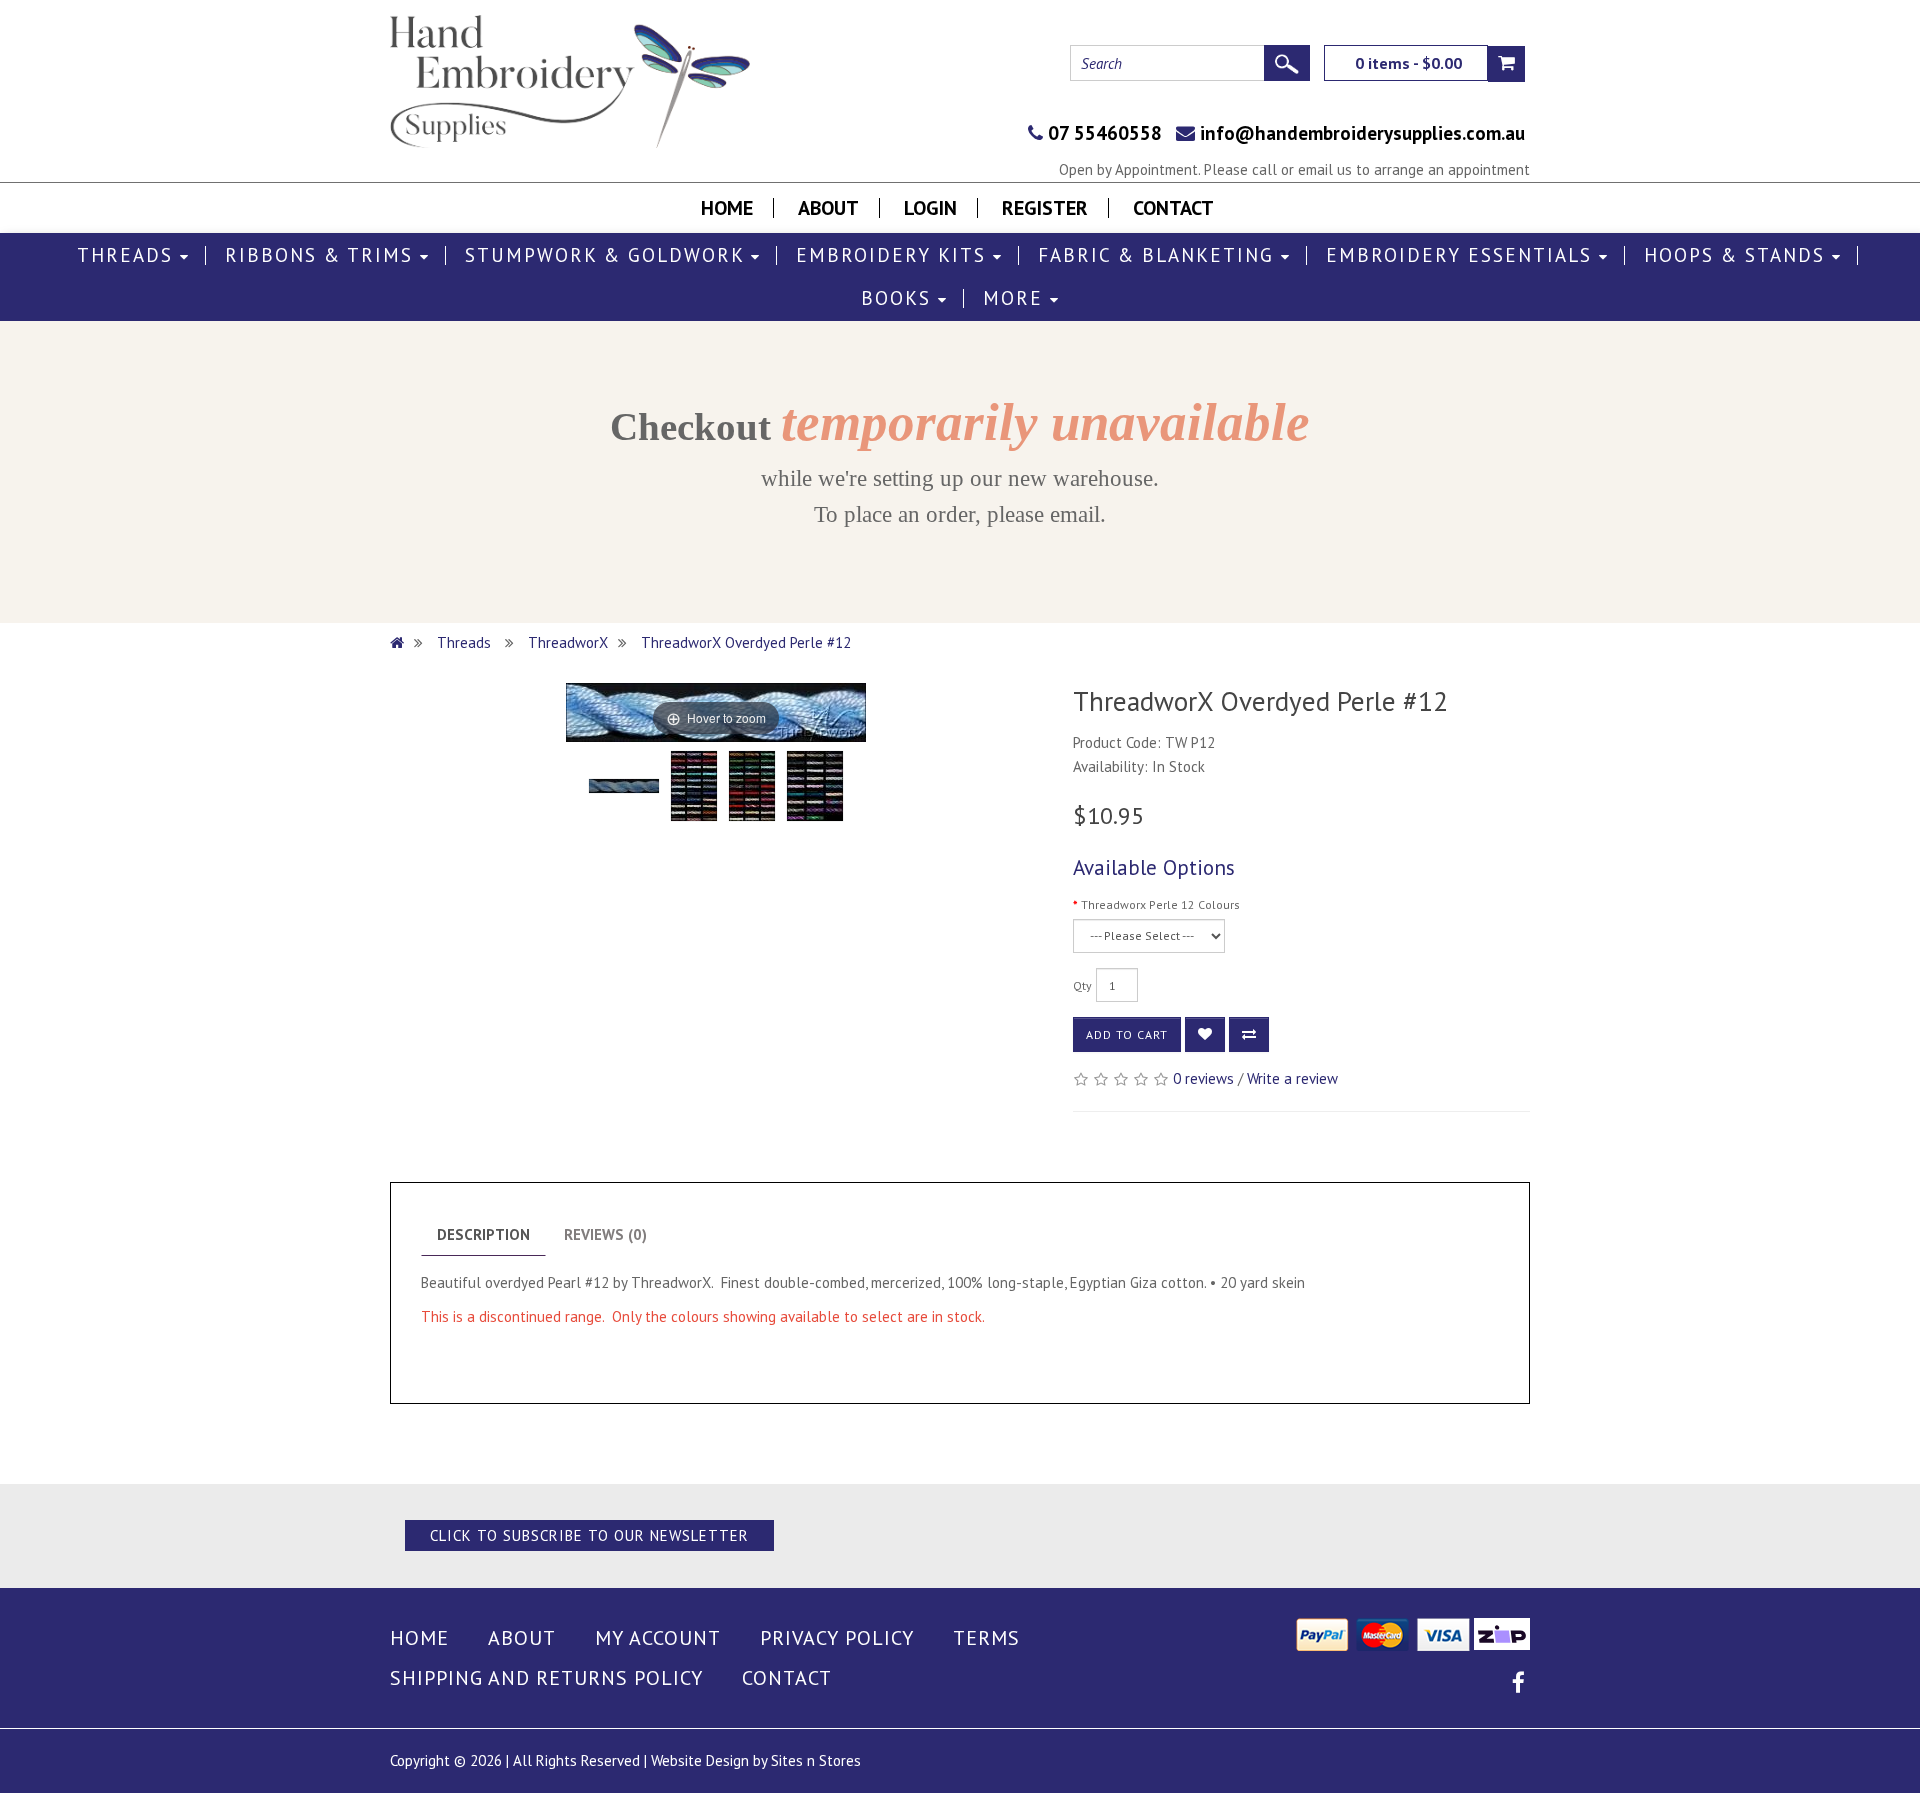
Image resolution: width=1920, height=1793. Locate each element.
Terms (986, 1638)
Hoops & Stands (1738, 255)
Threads (128, 255)
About (828, 208)
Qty (1082, 985)
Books (899, 298)
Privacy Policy (837, 1638)
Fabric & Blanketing (1159, 255)
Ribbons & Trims (322, 255)
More (1016, 298)
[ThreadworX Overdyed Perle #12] (624, 786)
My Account (658, 1638)
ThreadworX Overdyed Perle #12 (746, 642)
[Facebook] (1518, 1685)
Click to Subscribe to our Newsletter (589, 1535)
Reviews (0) (605, 1234)
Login (930, 208)
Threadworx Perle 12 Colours (1160, 904)
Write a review (1292, 1078)
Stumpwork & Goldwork (608, 255)
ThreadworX (568, 642)
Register (1045, 208)
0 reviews (1203, 1078)
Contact (1173, 208)
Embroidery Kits (894, 255)
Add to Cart (1127, 1034)
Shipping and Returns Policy (546, 1678)
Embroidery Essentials (1462, 255)
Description (483, 1234)
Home (727, 208)
